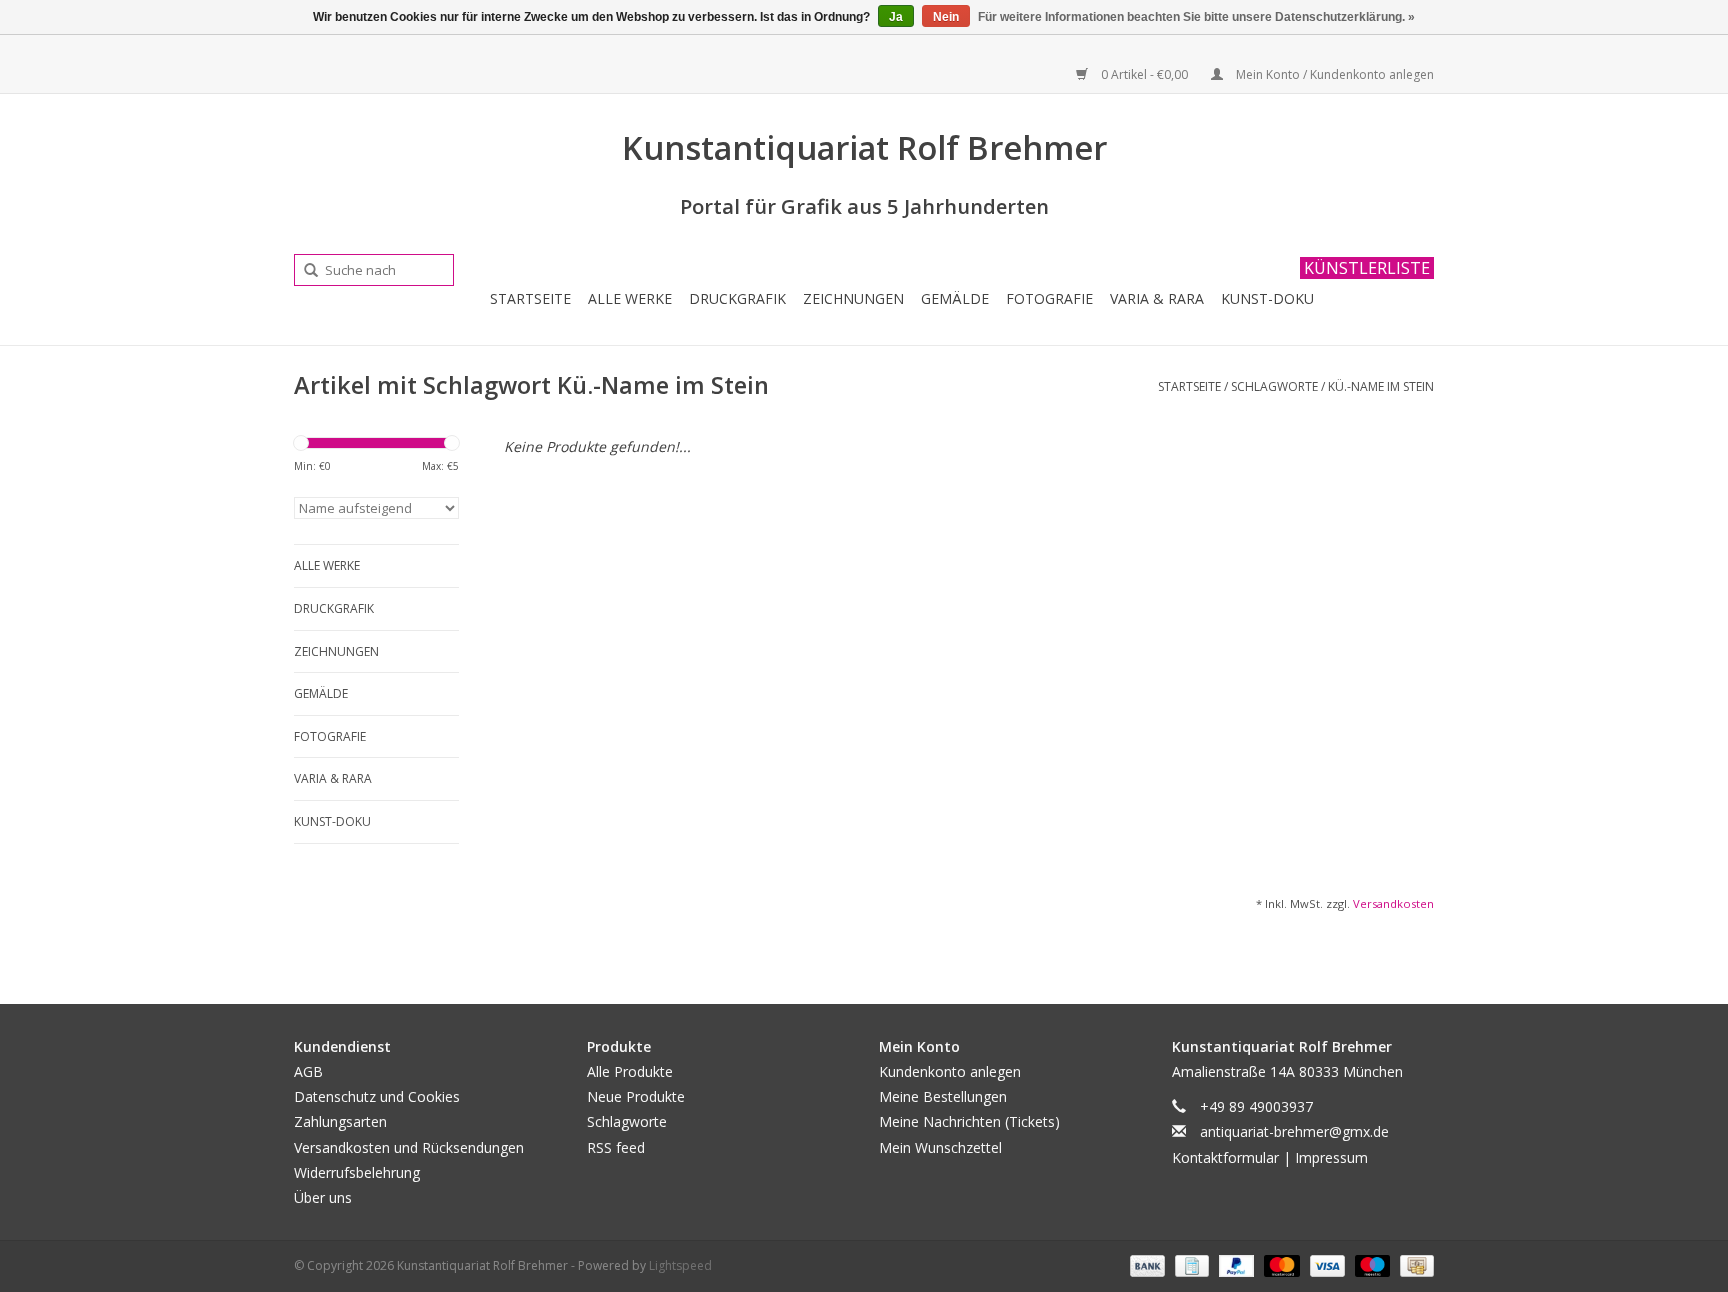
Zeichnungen (853, 298)
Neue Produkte (636, 1096)
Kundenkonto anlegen (950, 1071)
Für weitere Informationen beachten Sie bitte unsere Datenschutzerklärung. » (1196, 17)
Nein (946, 17)
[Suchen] (304, 271)
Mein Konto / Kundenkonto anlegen (1333, 74)
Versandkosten (1393, 903)
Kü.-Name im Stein (1381, 386)
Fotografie (1049, 298)
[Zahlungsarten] (1145, 1264)
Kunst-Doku (1267, 298)
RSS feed (616, 1147)
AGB (308, 1071)
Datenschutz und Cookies (377, 1096)
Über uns (323, 1197)
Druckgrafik (737, 298)
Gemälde (955, 298)
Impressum (1331, 1157)
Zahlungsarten (340, 1121)
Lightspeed (680, 1265)
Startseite (530, 298)
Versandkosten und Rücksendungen (409, 1147)
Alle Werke (630, 298)
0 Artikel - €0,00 (1144, 74)
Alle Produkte (630, 1071)
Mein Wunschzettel (940, 1147)
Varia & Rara (1157, 298)
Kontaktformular (1225, 1157)
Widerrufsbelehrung (357, 1172)
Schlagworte (1274, 386)
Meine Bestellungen (943, 1096)
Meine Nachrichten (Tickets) (969, 1121)
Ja (896, 17)
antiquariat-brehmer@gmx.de (1294, 1131)
